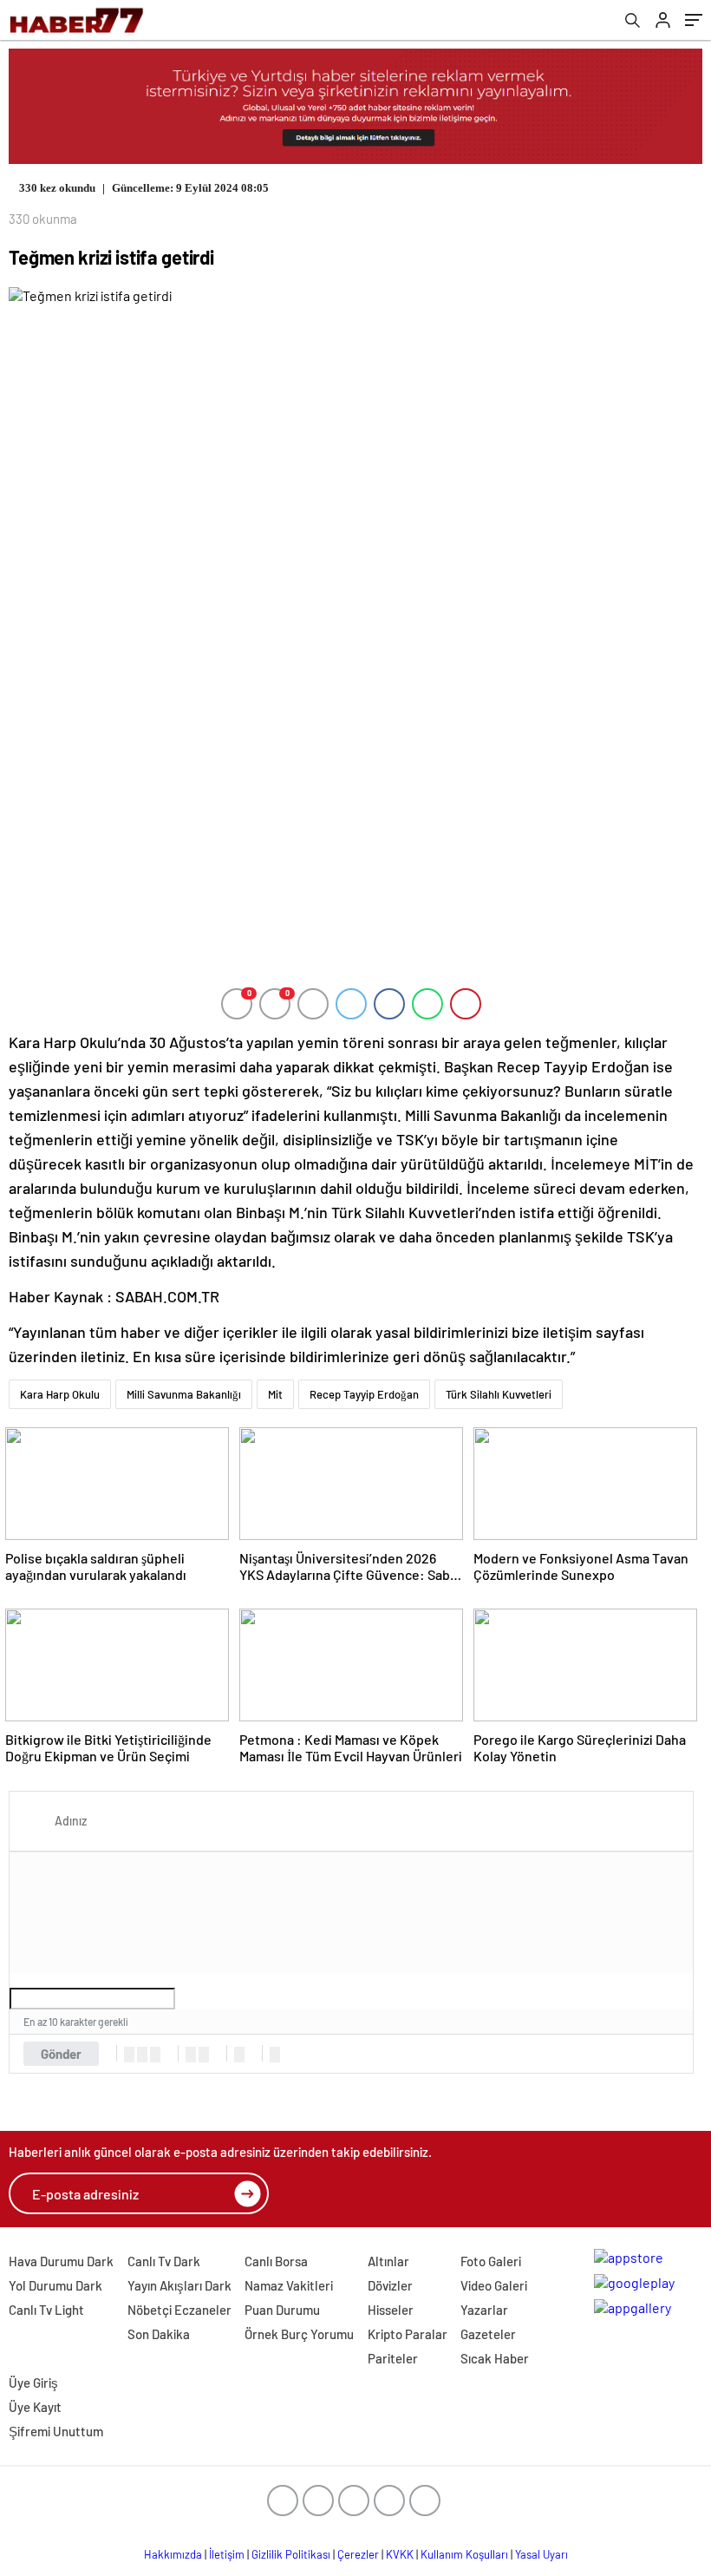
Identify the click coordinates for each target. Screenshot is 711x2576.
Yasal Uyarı (541, 2554)
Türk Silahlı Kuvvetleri (499, 1394)
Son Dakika (159, 2334)
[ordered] (191, 2055)
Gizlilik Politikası (291, 2554)
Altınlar (388, 2261)
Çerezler (358, 2554)
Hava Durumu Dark (61, 2261)
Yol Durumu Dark (55, 2285)
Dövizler (390, 2285)
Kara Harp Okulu (60, 1394)
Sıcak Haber (495, 2358)
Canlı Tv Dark (164, 2261)
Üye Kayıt (35, 2407)
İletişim (227, 2554)
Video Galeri (494, 2285)
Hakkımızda (173, 2554)
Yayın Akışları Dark (179, 2285)
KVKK (400, 2554)
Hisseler (391, 2310)
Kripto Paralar (408, 2334)
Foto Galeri (491, 2261)
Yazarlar (484, 2310)
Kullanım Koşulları (464, 2554)
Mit (275, 1394)
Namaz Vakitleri (289, 2285)
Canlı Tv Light (46, 2310)
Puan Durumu (282, 2310)
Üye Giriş (33, 2383)
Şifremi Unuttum (56, 2431)
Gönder (61, 2054)
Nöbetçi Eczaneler (179, 2310)
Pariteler (393, 2358)
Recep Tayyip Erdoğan (364, 1394)
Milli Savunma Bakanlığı (184, 1394)
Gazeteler (488, 2334)
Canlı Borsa (276, 2261)
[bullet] (204, 2055)
